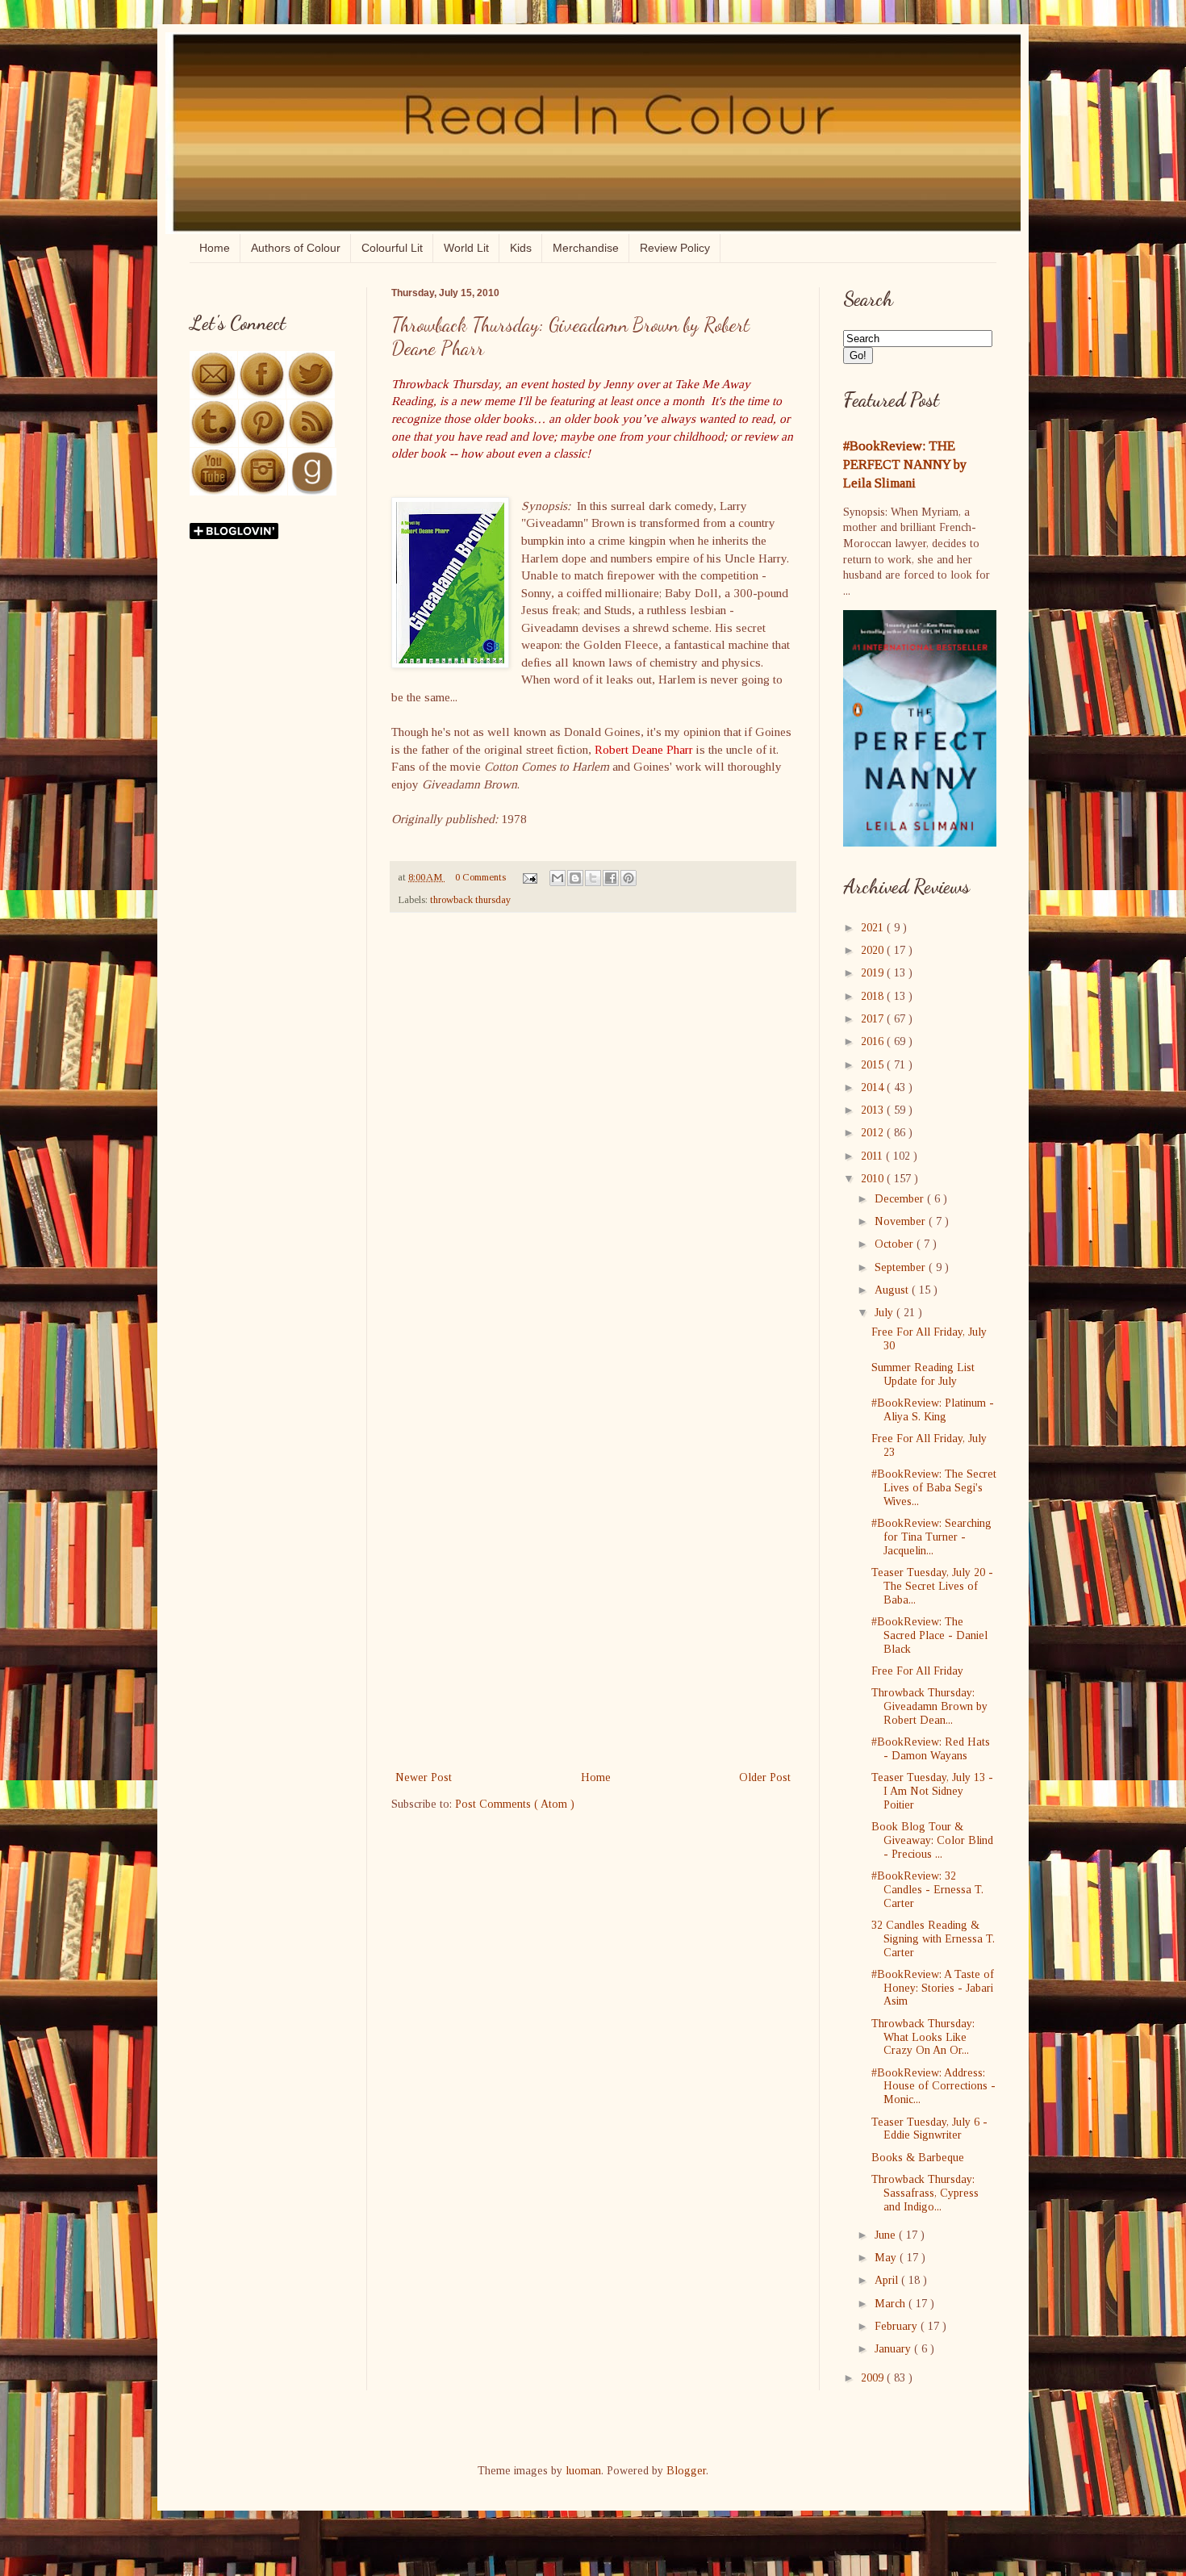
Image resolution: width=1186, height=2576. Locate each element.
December (901, 1199)
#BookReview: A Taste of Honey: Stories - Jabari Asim (933, 1988)
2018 (874, 996)
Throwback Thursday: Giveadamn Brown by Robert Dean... (929, 1706)
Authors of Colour (296, 248)
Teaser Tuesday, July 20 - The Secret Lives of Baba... (932, 1586)
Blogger (686, 2471)
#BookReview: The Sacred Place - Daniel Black (929, 1635)
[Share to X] (593, 878)
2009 (874, 2378)
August (893, 1290)
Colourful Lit (392, 248)
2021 (874, 928)
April (888, 2280)
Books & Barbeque (918, 2158)
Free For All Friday (917, 1671)
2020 (874, 950)
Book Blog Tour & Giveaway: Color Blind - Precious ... (932, 1840)
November (902, 1221)
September (902, 1267)
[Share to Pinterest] (628, 878)
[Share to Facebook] (611, 878)
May (887, 2258)
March (892, 2304)
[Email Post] (529, 877)
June (887, 2235)
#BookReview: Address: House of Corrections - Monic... (933, 2087)
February (898, 2326)
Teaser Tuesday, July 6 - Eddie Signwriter (929, 2129)
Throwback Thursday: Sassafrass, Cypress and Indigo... (925, 2193)
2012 (874, 1133)
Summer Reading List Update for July (923, 1374)
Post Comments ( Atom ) (515, 1804)
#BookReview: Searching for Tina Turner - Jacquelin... (931, 1537)
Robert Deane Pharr (644, 749)
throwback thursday (470, 900)
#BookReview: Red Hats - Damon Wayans (931, 1749)
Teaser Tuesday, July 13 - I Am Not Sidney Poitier (932, 1791)
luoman (583, 2471)
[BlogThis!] (575, 878)
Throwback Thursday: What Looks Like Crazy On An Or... (923, 2037)
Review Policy (675, 248)
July (885, 1313)
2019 (874, 973)
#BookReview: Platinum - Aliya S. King (933, 1410)
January (894, 2349)
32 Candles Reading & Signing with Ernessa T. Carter (933, 1939)
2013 (874, 1110)
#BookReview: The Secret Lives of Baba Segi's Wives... (934, 1488)
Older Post (765, 1777)
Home (215, 248)
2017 (874, 1019)
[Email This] (558, 878)
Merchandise (586, 248)
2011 (873, 1156)
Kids (521, 248)
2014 (874, 1087)
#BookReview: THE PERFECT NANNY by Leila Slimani (905, 464)
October (896, 1244)
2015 (874, 1065)
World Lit (466, 248)
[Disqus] (593, 1135)
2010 (874, 1179)
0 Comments (480, 877)
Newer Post (424, 1777)
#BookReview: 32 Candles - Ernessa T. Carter (927, 1890)
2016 (874, 1041)
